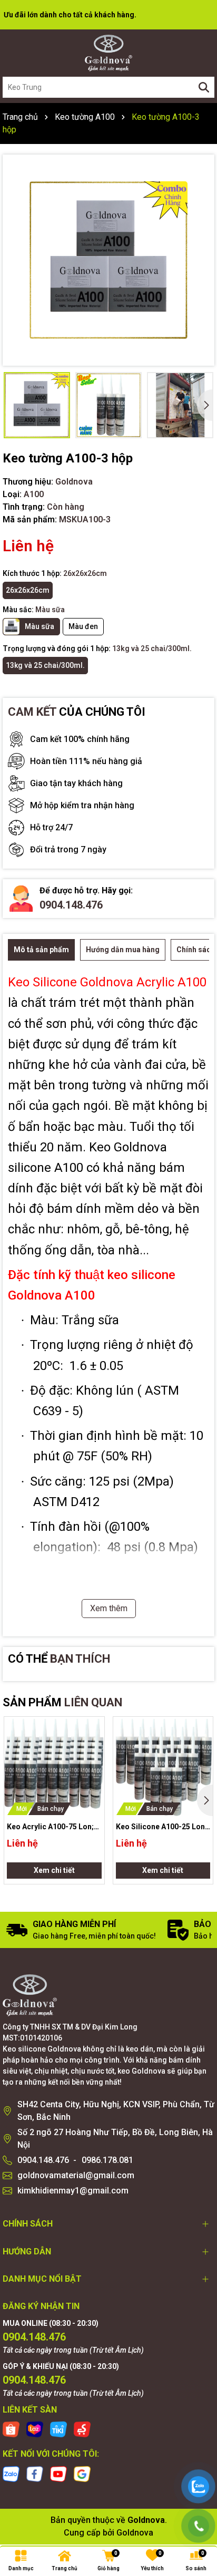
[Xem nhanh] (93, 1765)
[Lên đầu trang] (199, 2453)
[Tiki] (58, 2429)
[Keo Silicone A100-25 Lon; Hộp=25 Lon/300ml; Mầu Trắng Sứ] (163, 1767)
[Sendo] (82, 2429)
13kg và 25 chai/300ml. (45, 665)
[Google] (82, 2473)
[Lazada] (35, 2429)
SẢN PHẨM (62, 1702)
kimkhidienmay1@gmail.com (73, 2191)
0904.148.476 (71, 905)
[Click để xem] (108, 260)
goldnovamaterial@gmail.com (76, 2175)
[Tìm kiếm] (204, 87)
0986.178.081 (107, 2160)
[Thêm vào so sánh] (93, 1747)
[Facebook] (35, 2473)
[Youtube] (58, 2473)
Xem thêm (109, 1608)
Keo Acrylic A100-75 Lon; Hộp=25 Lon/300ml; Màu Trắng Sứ (50, 1827)
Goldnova (135, 2533)
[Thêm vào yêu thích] (93, 1728)
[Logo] (108, 53)
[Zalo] (11, 2473)
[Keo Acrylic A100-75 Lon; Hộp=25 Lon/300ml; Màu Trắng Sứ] (54, 1767)
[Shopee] (11, 2429)
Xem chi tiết (54, 1870)
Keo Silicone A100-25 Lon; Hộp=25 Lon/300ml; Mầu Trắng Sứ (161, 1827)
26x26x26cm (28, 590)
